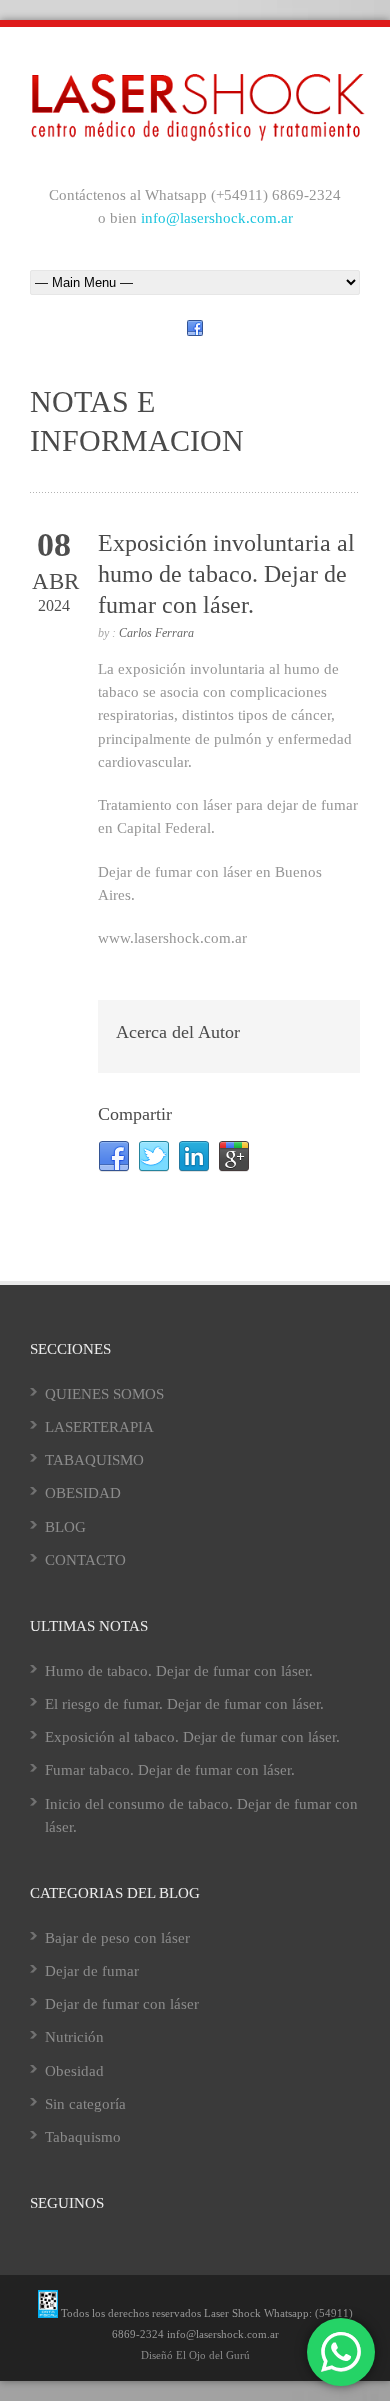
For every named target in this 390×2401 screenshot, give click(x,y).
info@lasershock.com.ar (217, 218)
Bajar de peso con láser (117, 1938)
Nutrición (74, 2037)
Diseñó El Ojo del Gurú (195, 2355)
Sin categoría (85, 2104)
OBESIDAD (83, 1493)
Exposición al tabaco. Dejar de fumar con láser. (192, 1737)
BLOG (65, 1527)
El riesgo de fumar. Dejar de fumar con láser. (184, 1704)
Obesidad (74, 2071)
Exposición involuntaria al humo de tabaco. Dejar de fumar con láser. (226, 574)
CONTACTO (85, 1560)
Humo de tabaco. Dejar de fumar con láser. (179, 1671)
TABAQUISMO (94, 1460)
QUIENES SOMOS (104, 1394)
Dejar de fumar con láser (122, 2004)
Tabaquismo (83, 2137)
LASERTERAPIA (99, 1427)
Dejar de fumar (92, 1971)
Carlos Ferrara (156, 633)
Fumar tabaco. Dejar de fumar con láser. (170, 1770)
